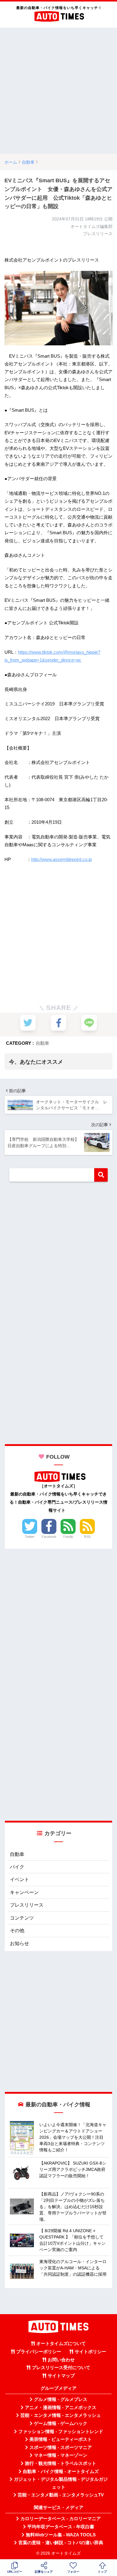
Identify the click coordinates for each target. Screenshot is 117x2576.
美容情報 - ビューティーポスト (61, 2439)
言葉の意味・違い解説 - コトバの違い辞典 (61, 2543)
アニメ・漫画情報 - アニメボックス (61, 2408)
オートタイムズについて (61, 2344)
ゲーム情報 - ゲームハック (61, 2423)
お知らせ (19, 1943)
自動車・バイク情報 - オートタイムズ (61, 2471)
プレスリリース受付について (61, 2368)
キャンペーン (24, 1892)
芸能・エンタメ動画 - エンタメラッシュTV (61, 2495)
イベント (19, 1879)
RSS (87, 1537)
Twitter (30, 1537)
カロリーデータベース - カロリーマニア (61, 2519)
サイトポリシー (90, 2352)
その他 (17, 1930)
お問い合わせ (61, 2360)
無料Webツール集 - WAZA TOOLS (61, 2535)
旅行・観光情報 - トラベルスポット (61, 2463)
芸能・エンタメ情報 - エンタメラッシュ (61, 2415)
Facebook (49, 1537)
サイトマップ (61, 2376)
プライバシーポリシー (39, 2352)
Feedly (68, 1537)
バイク (17, 1867)
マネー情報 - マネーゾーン (61, 2455)
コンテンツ (22, 1918)
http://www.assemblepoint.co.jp (61, 859)
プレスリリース (27, 1905)
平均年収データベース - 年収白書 (61, 2527)
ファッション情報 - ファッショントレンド (61, 2432)
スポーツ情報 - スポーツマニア (61, 2447)
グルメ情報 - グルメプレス (61, 2399)
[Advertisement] (58, 91)
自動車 (42, 1043)
